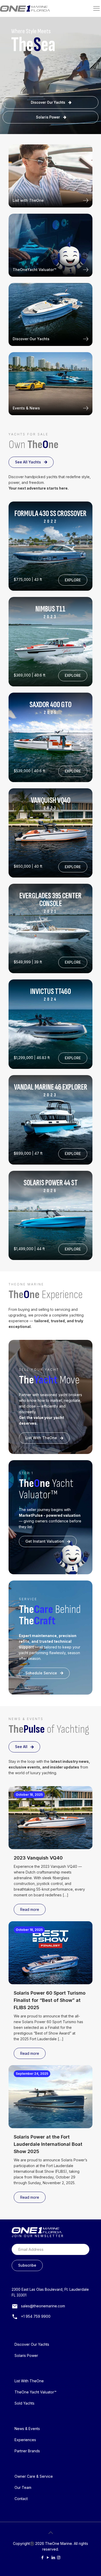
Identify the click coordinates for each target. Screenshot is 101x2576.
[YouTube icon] (48, 2557)
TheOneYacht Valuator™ (34, 270)
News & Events (27, 2429)
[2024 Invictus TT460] (51, 928)
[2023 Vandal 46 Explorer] (51, 1120)
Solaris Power (48, 117)
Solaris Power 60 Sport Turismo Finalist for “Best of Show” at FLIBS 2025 (50, 2000)
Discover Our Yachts (48, 102)
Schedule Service (41, 1673)
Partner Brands (27, 2451)
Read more (30, 1909)
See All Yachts (28, 462)
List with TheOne (28, 200)
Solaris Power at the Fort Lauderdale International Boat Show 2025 (48, 2144)
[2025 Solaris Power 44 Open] (51, 1024)
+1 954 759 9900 (36, 2316)
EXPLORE (73, 580)
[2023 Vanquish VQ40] (51, 833)
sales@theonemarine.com (43, 2306)
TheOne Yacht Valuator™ (35, 2392)
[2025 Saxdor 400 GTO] (51, 546)
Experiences (25, 2440)
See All (21, 1747)
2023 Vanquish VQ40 (38, 1858)
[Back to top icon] (51, 2533)
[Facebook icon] (42, 2557)
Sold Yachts (24, 2403)
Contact (21, 2499)
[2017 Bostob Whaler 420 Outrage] (51, 1216)
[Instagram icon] (59, 2557)
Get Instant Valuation (45, 1541)
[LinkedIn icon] (53, 2557)
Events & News (26, 408)
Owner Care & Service (34, 2476)
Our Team (23, 2487)
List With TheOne (41, 1438)
